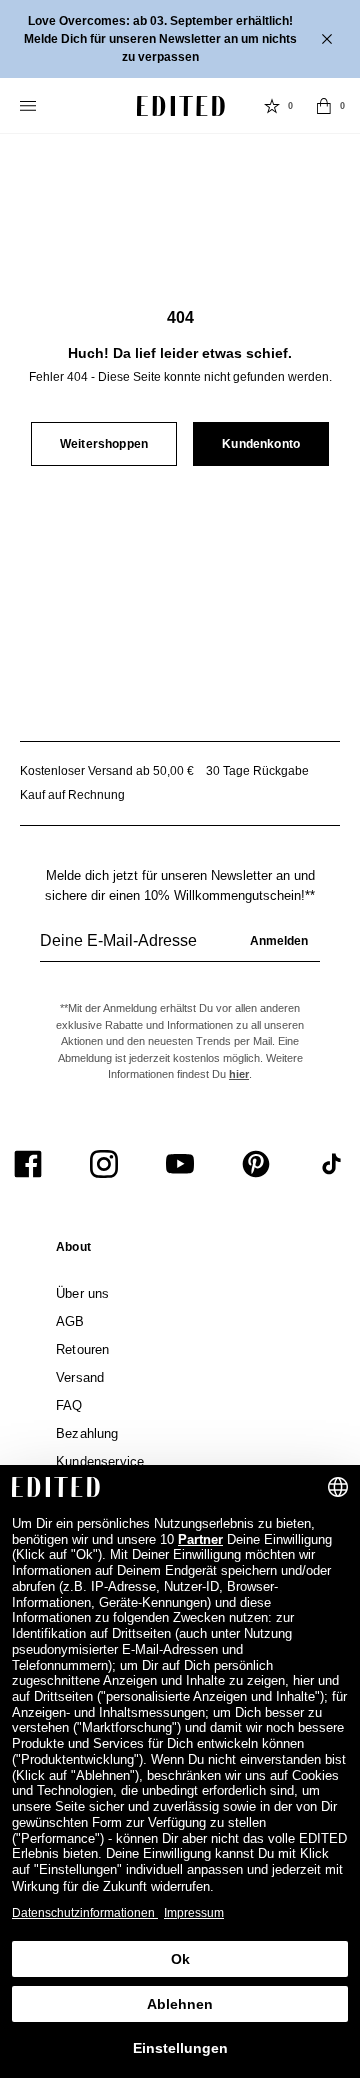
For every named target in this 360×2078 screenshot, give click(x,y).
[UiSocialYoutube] (180, 1164)
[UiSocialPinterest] (256, 1164)
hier (239, 1074)
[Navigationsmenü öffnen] (30, 106)
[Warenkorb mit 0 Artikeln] (324, 106)
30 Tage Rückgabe (257, 771)
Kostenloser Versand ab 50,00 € (107, 771)
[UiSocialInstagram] (104, 1164)
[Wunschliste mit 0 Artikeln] (272, 106)
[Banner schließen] (329, 39)
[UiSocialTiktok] (332, 1164)
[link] (73, 1251)
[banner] (180, 39)
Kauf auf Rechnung (72, 795)
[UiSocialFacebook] (28, 1164)
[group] (180, 949)
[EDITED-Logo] (181, 106)
